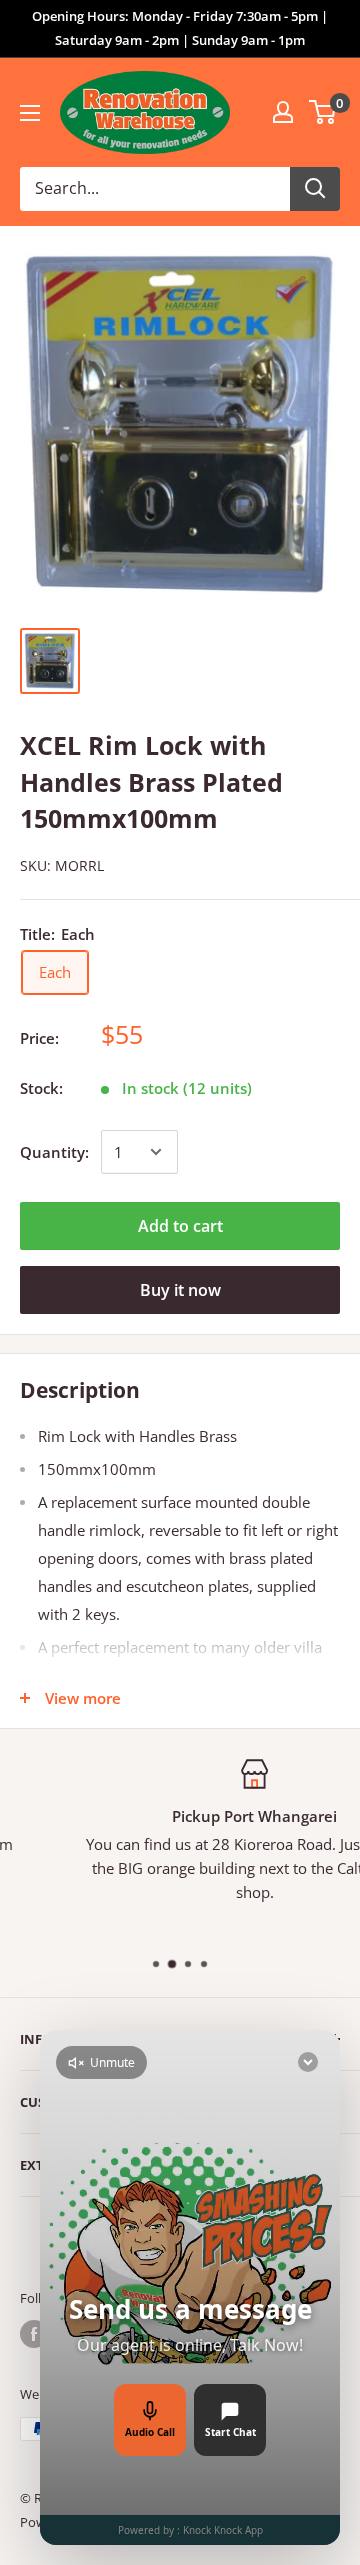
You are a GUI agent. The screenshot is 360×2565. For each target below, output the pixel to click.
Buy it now (180, 1290)
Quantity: (54, 1152)
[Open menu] (30, 113)
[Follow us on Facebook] (34, 2334)
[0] (323, 112)
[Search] (315, 189)
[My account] (283, 112)
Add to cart (180, 1226)
